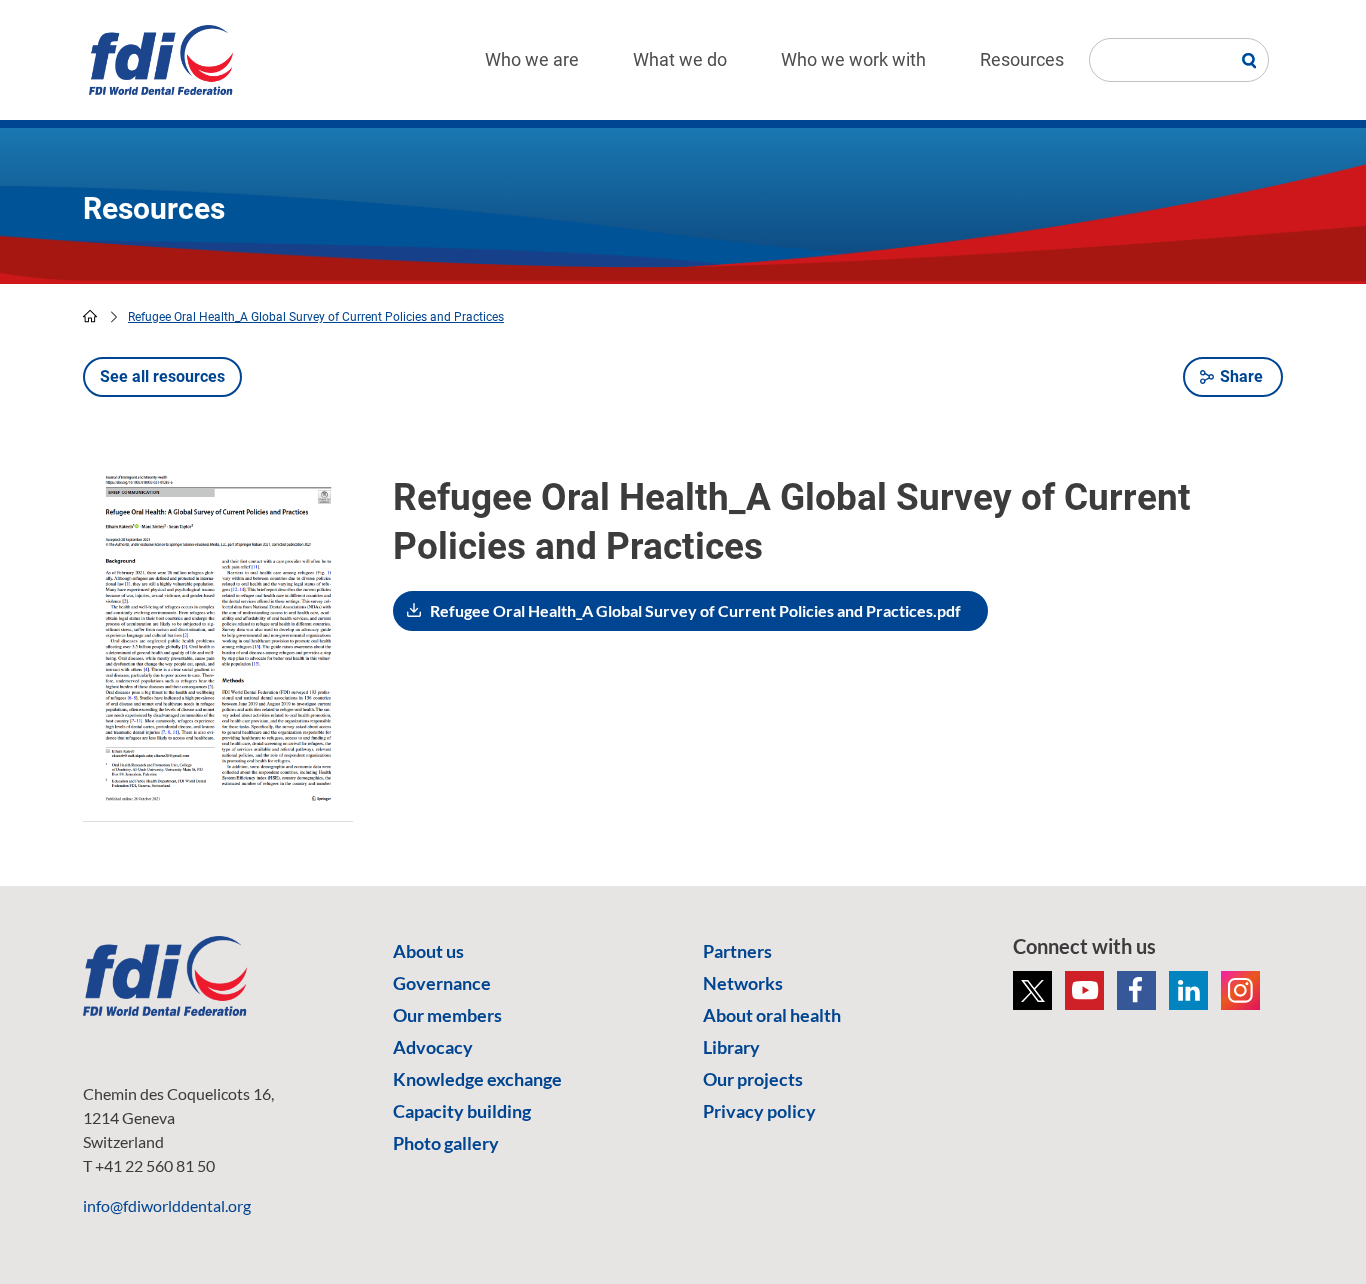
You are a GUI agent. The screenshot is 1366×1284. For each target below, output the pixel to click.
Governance (442, 983)
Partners (737, 951)
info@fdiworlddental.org (167, 1205)
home (90, 316)
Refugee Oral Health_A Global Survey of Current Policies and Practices (316, 317)
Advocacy (433, 1047)
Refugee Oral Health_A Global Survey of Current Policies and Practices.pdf (695, 610)
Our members (447, 1015)
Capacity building (462, 1111)
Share (1241, 376)
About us (428, 951)
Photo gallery (446, 1143)
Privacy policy (759, 1111)
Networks (743, 983)
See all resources (162, 376)
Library (731, 1047)
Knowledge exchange (477, 1079)
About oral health (772, 1015)
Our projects (753, 1079)
